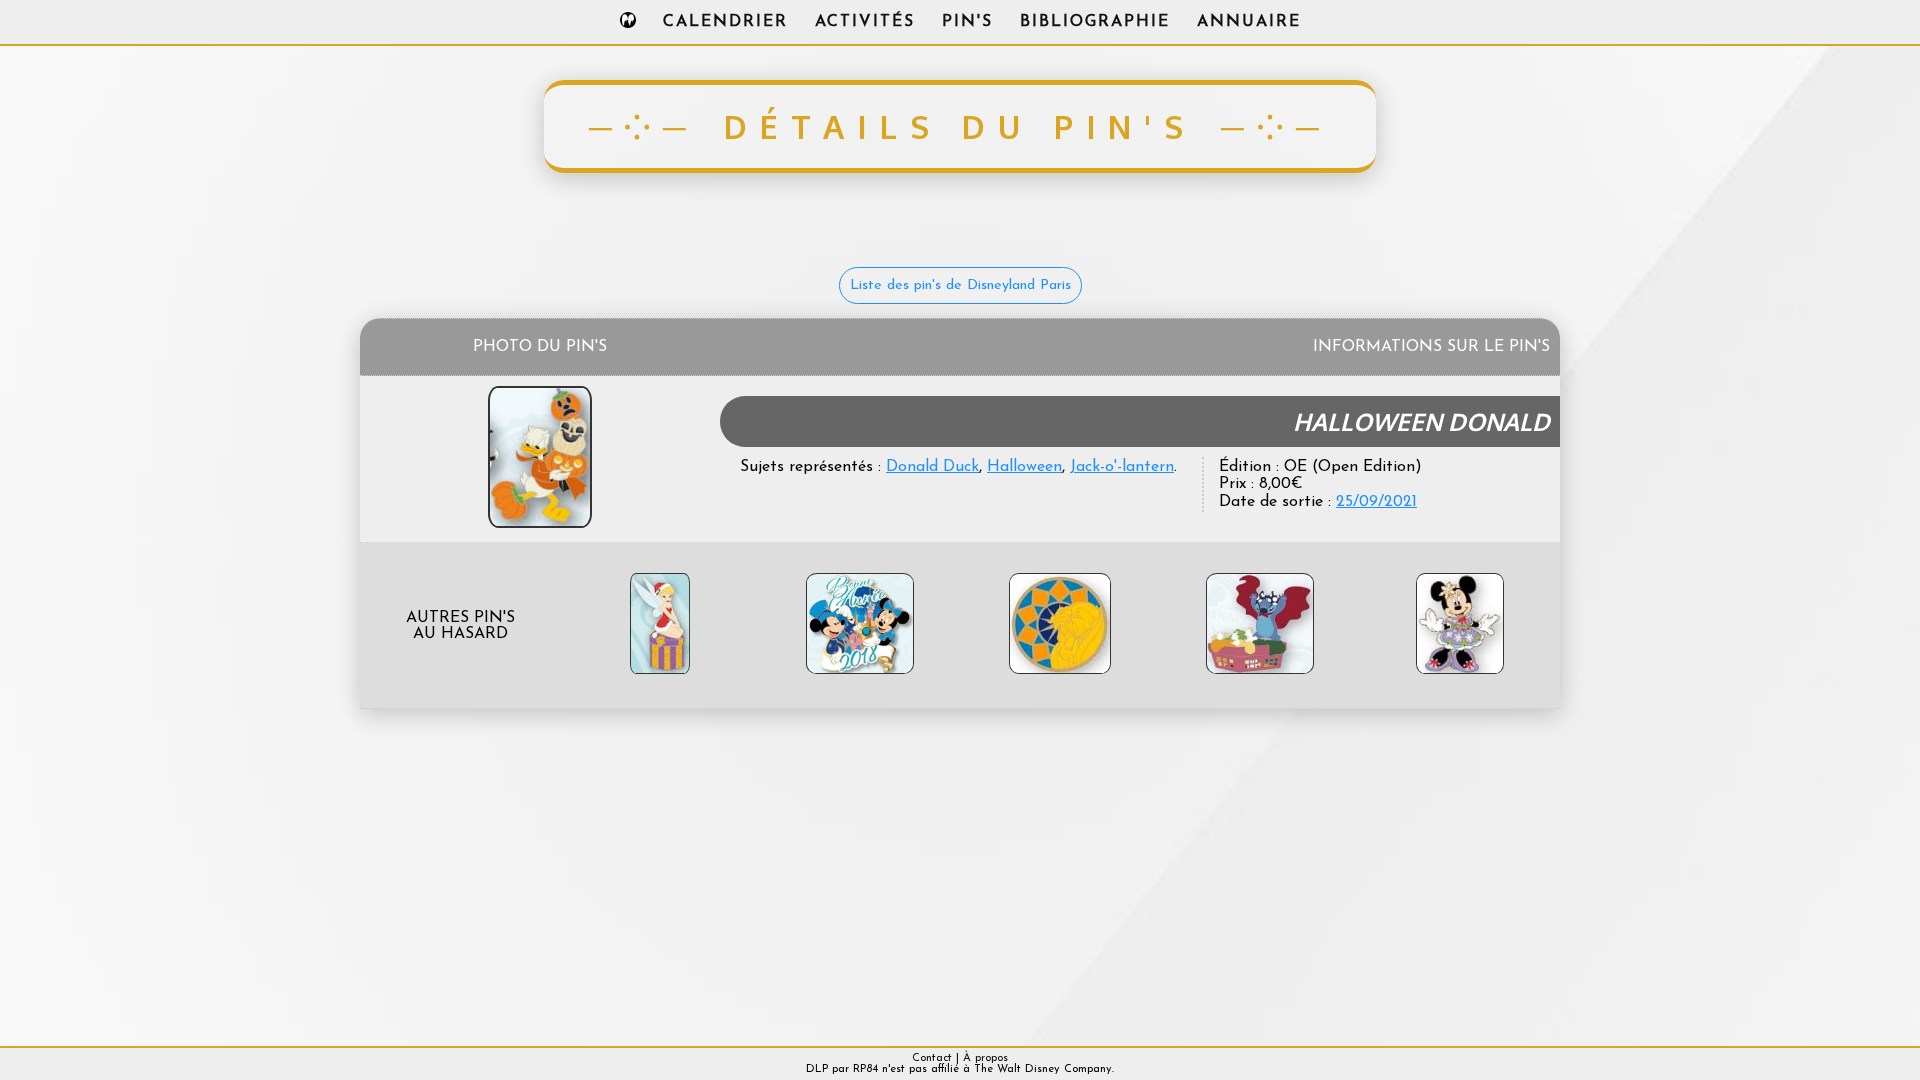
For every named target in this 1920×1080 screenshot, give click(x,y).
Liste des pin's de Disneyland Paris (960, 285)
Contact (932, 1058)
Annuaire (1249, 22)
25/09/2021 (1376, 502)
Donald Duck (932, 467)
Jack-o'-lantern (1122, 467)
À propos (985, 1058)
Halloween (1024, 467)
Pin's (967, 22)
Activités (865, 22)
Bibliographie (1095, 22)
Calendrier (725, 22)
